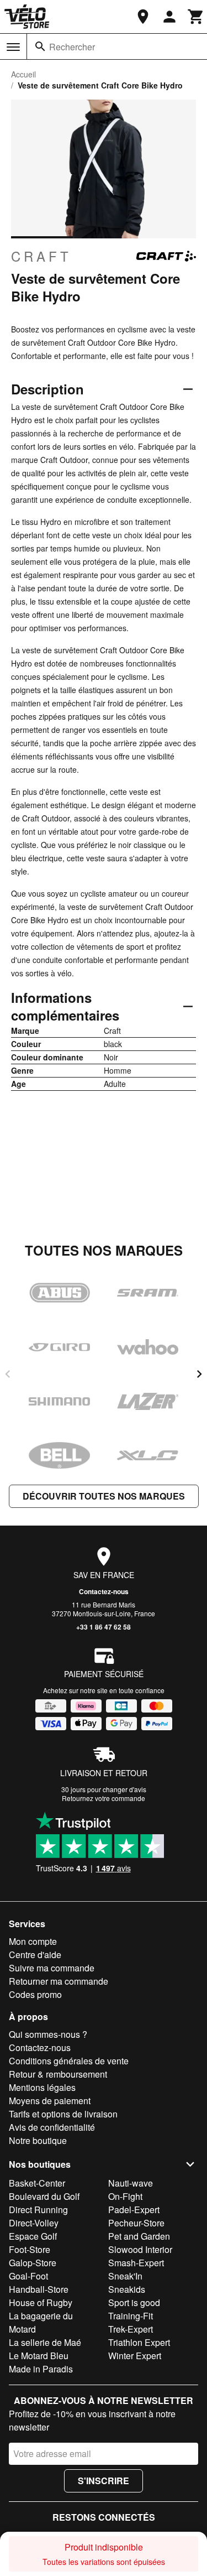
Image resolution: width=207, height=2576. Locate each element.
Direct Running (38, 2210)
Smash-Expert (136, 2263)
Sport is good (134, 2302)
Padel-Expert (134, 2210)
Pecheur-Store (136, 2223)
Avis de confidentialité (52, 2127)
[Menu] (13, 47)
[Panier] (196, 17)
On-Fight (125, 2196)
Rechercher (72, 47)
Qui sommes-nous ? (48, 2034)
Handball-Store (39, 2289)
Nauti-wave (131, 2183)
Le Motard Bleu (39, 2356)
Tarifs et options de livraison (63, 2114)
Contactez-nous (104, 1591)
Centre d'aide (35, 1955)
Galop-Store (33, 2263)
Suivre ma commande (52, 1968)
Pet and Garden (139, 2236)
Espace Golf (33, 2236)
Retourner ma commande (59, 1981)
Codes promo (35, 1994)
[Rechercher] (40, 46)
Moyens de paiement (50, 2101)
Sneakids (127, 2289)
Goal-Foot (28, 2276)
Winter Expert (135, 2356)
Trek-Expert (131, 2329)
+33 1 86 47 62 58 (104, 1627)
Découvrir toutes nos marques (104, 1496)
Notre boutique (38, 2140)
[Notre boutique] (143, 17)
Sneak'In (125, 2276)
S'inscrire (104, 2481)
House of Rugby (41, 2302)
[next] (199, 1374)
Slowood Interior (140, 2249)
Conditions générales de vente (69, 2061)
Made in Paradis (41, 2369)
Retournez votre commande (104, 1798)
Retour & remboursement (58, 2074)
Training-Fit (131, 2316)
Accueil (23, 74)
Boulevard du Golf (44, 2196)
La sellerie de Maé (45, 2342)
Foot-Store (30, 2249)
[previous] (8, 1374)
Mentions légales (42, 2087)
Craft (41, 256)
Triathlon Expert (139, 2342)
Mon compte (33, 1941)
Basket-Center (37, 2183)
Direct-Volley (34, 2223)
